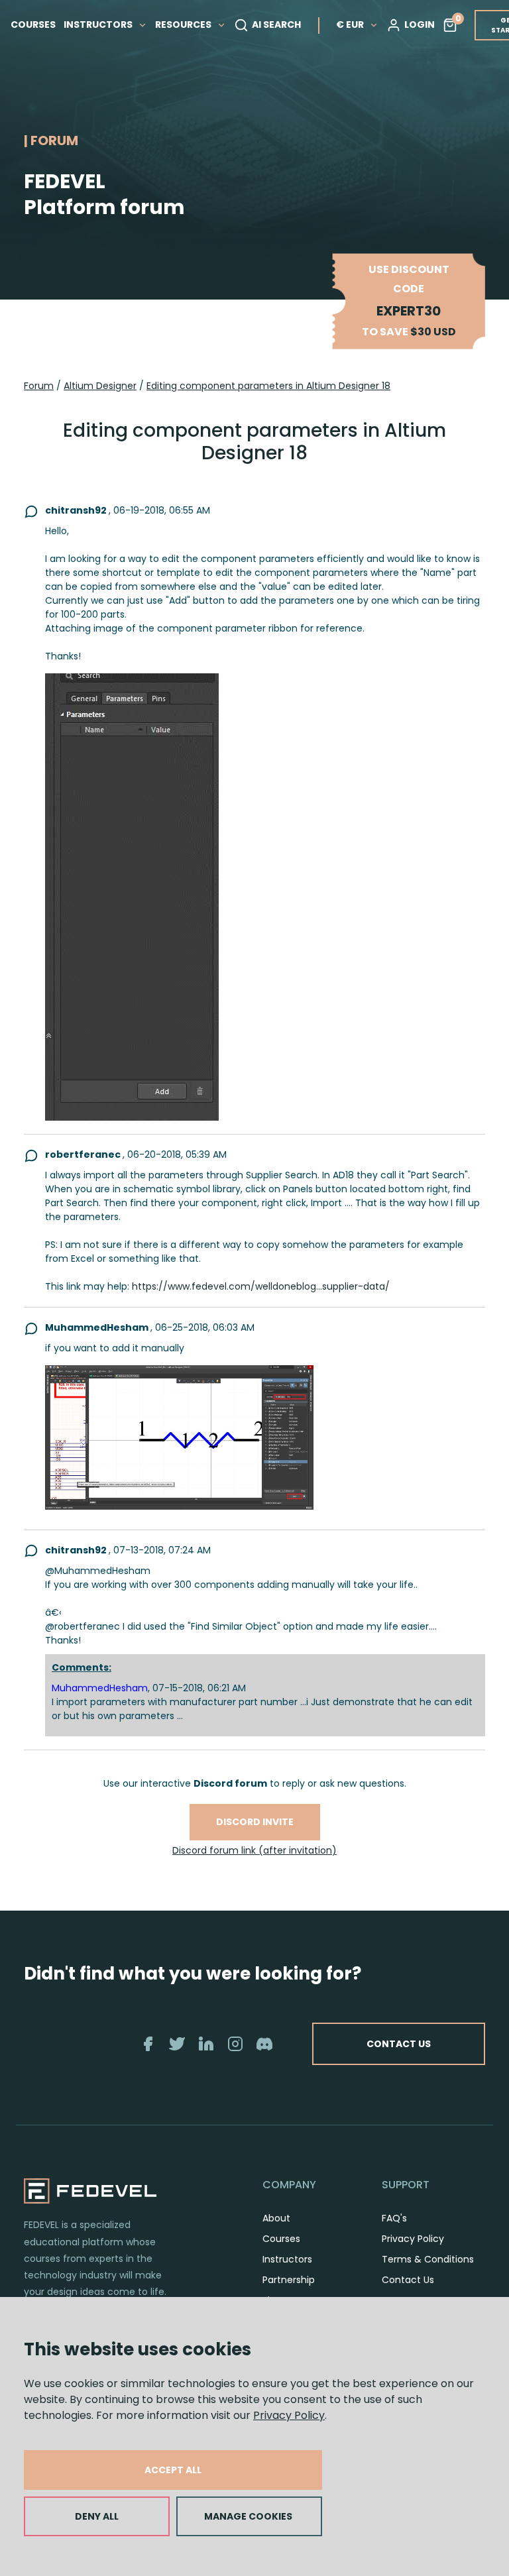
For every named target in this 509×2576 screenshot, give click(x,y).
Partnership (289, 2280)
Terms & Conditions (428, 2259)
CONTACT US (399, 2044)
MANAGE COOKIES (248, 2516)
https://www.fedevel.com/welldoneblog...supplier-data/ (261, 1286)
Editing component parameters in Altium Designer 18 (268, 386)
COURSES (33, 25)
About (276, 2218)
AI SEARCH (276, 25)
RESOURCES (184, 25)
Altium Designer (100, 386)
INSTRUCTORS (99, 25)
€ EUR (350, 25)
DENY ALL (97, 2516)
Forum (39, 386)
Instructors (287, 2259)
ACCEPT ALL (173, 2470)
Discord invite (255, 1822)
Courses (281, 2239)
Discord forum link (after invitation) (254, 1850)
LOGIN (420, 25)
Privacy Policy (289, 2415)
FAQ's (394, 2218)
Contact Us (408, 2280)
